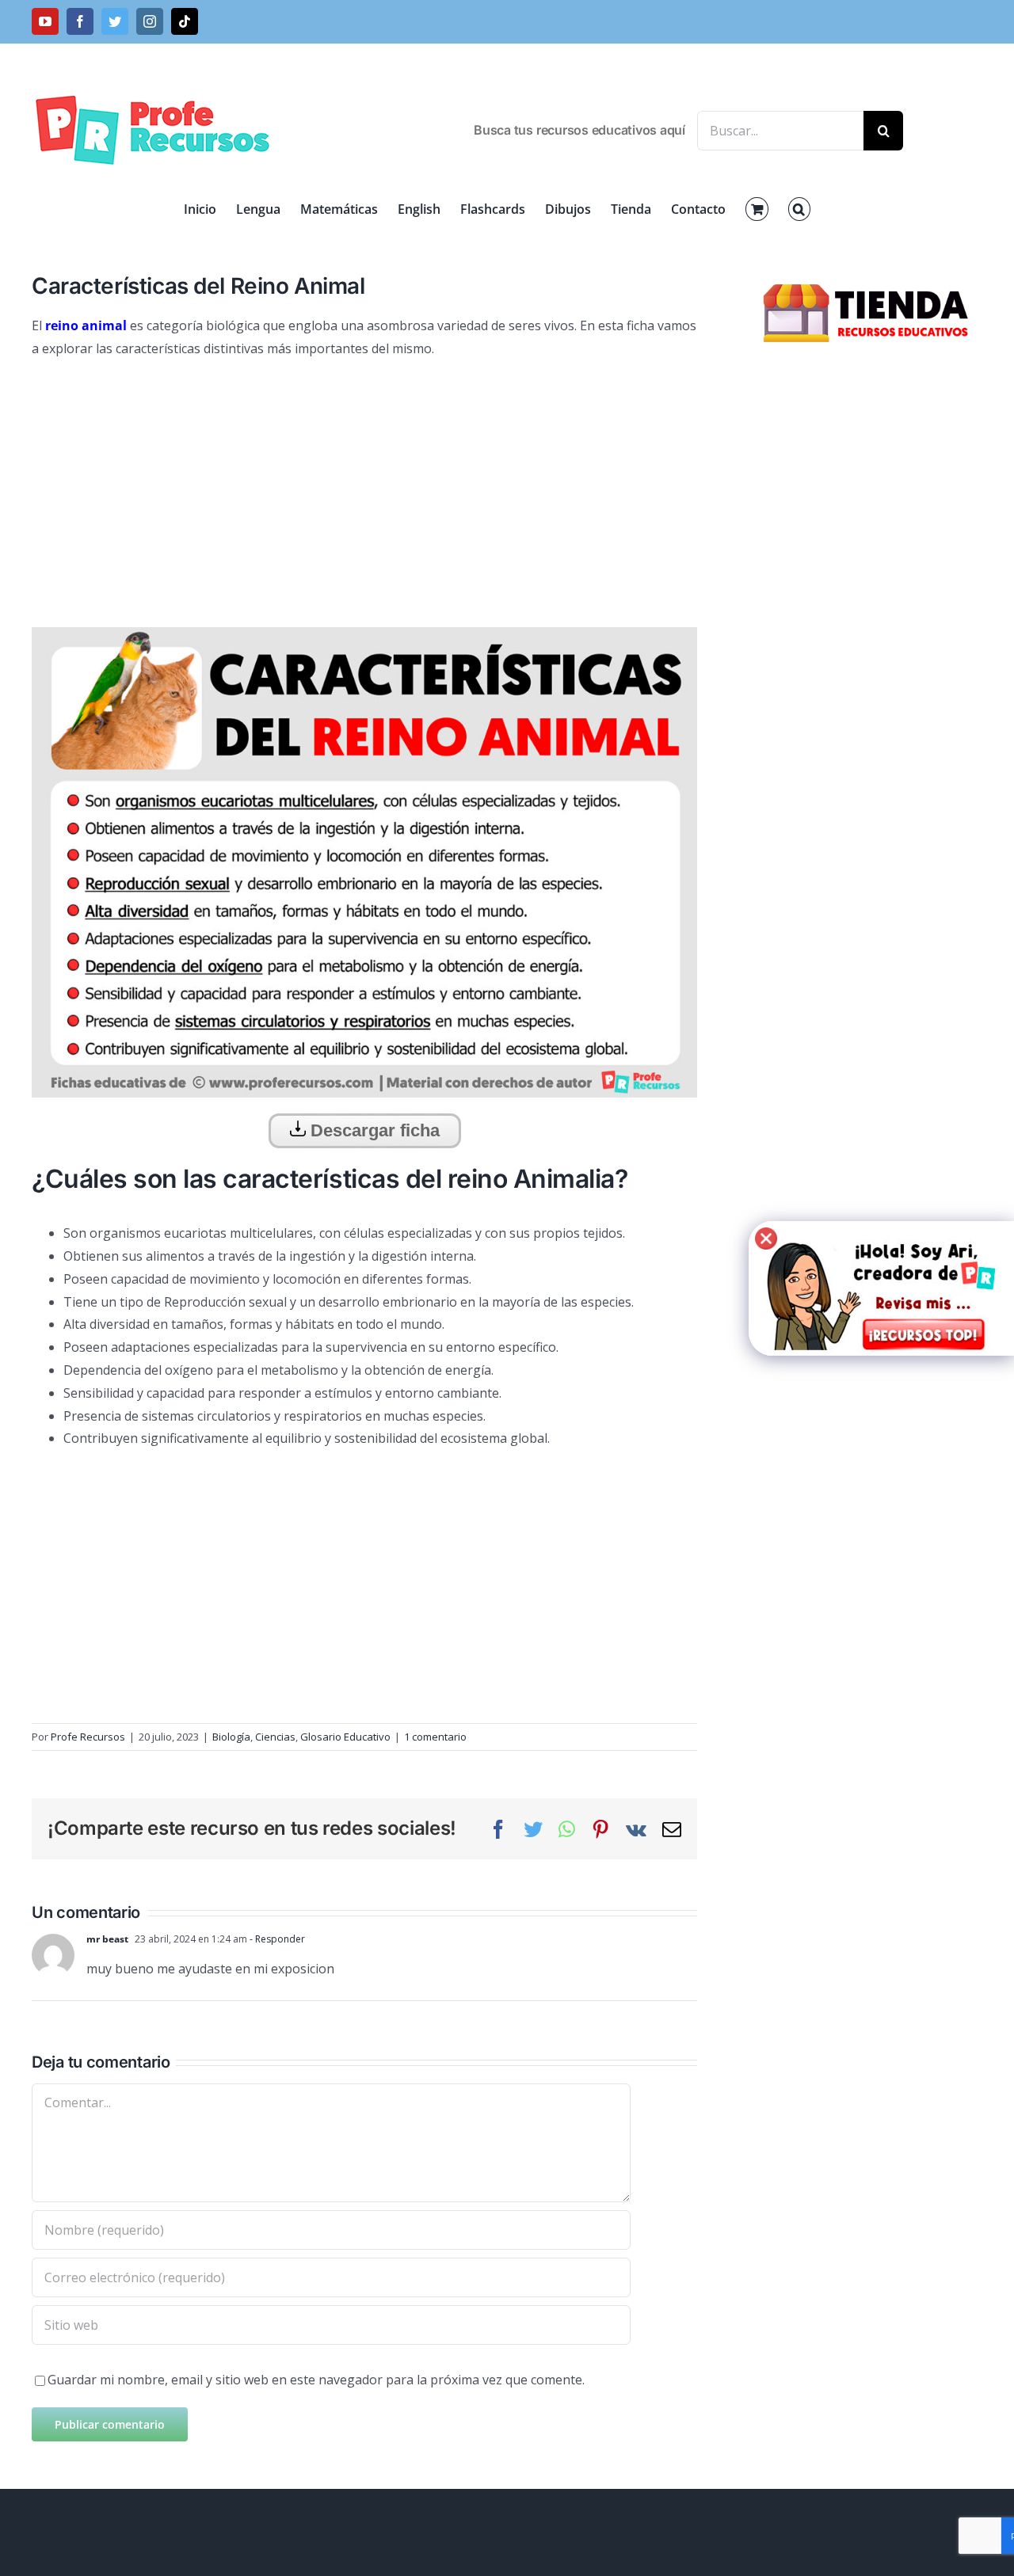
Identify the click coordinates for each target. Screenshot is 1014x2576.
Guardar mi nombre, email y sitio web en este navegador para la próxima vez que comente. (316, 2380)
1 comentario (435, 1737)
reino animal (86, 325)
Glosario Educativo (345, 1737)
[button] (799, 209)
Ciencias (275, 1737)
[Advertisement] (364, 487)
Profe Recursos (88, 1737)
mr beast (107, 1939)
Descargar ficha (373, 1130)
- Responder (276, 1939)
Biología (231, 1737)
